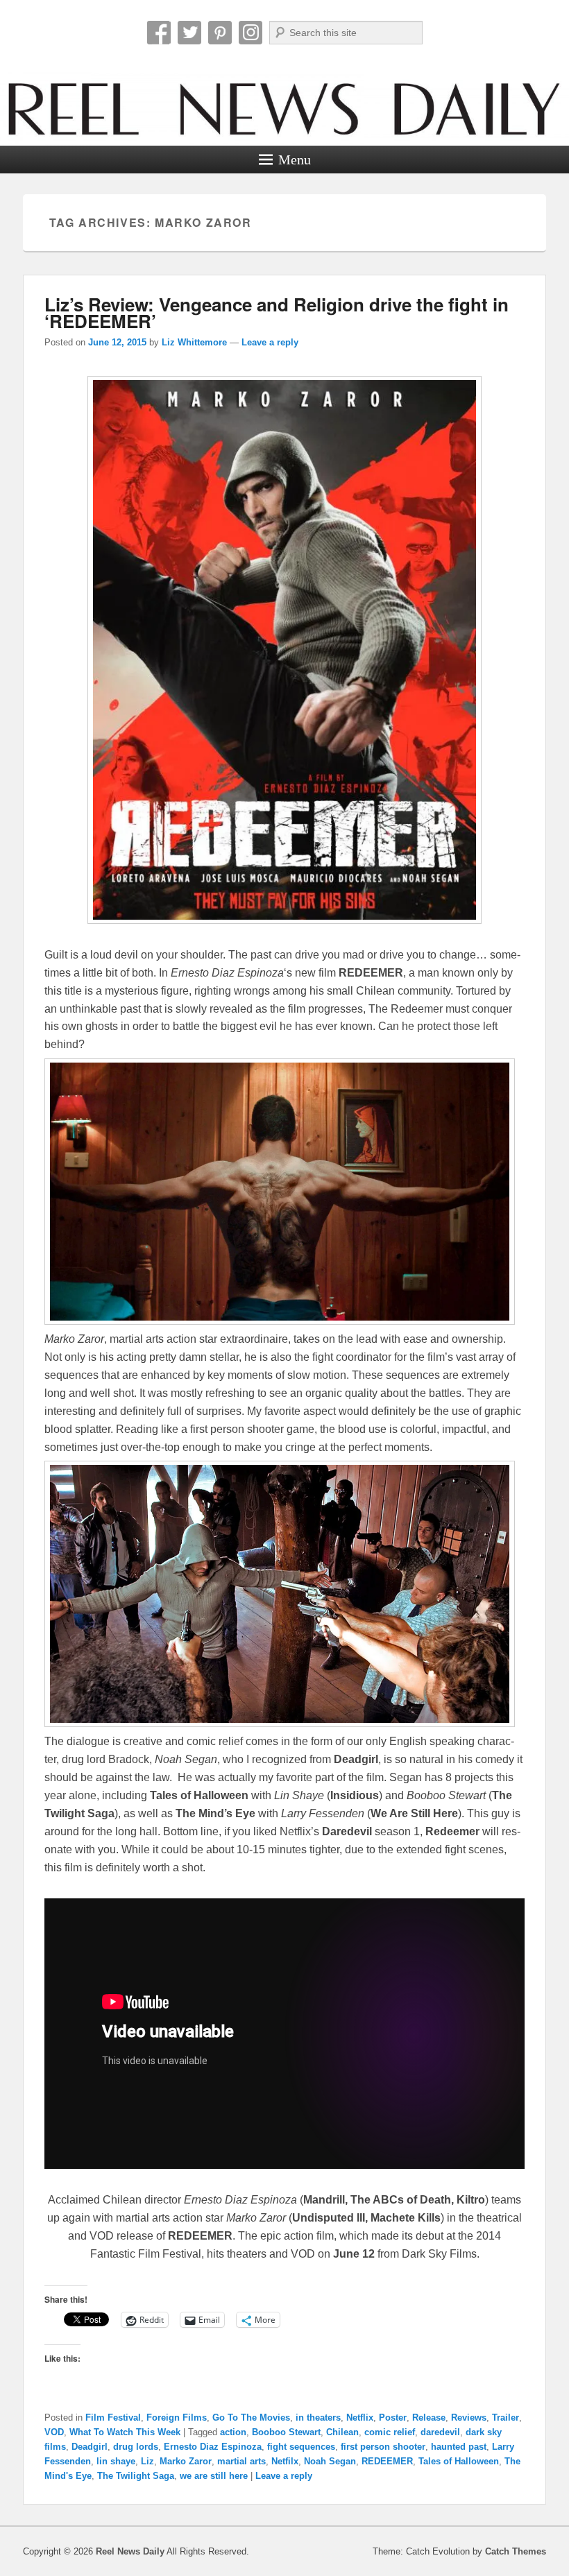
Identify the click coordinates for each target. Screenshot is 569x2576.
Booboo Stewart (286, 2432)
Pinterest (220, 33)
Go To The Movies (251, 2418)
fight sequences (301, 2447)
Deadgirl (90, 2447)
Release (429, 2418)
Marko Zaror (186, 2461)
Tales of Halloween (459, 2461)
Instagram (250, 33)
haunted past (459, 2447)
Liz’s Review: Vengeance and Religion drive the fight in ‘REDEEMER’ (277, 312)
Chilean (342, 2432)
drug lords (136, 2447)
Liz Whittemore (194, 342)
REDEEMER (387, 2461)
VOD (54, 2432)
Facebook (159, 33)
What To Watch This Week (125, 2432)
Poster (393, 2418)
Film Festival (113, 2418)
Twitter (189, 33)
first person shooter (383, 2447)
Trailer (506, 2418)
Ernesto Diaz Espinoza (213, 2447)
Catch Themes (516, 2551)
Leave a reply (270, 342)
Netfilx (285, 2461)
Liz (147, 2461)
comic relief (390, 2432)
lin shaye (116, 2461)
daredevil (440, 2432)
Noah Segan (330, 2461)
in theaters (318, 2418)
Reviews (469, 2418)
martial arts (241, 2461)
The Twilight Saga (136, 2476)
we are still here (214, 2476)
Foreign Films (177, 2418)
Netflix (360, 2418)
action (233, 2432)
